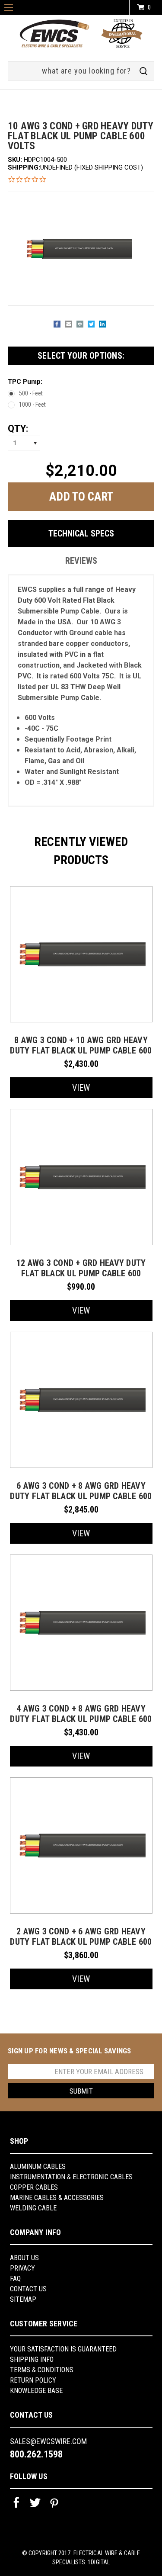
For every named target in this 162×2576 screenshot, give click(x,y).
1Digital (99, 2562)
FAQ (15, 2279)
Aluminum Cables (38, 2166)
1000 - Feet (32, 405)
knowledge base (36, 2391)
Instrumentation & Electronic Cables (71, 2177)
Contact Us (28, 2289)
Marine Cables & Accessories (57, 2198)
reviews (81, 561)
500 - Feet (31, 393)
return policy (33, 2380)
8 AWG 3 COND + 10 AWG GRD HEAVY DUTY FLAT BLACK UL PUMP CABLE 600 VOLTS (81, 1050)
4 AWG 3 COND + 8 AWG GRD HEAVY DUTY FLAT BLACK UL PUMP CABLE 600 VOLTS (81, 1719)
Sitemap (23, 2299)
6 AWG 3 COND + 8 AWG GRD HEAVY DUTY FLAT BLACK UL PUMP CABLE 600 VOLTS (81, 1496)
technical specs (81, 533)
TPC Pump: (25, 382)
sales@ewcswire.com (48, 2441)
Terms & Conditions (42, 2370)
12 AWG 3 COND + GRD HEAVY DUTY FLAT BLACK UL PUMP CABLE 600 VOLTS (81, 1273)
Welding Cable (33, 2208)
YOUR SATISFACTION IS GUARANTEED (63, 2349)
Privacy (22, 2268)
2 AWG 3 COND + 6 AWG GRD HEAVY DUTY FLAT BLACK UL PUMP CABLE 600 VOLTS (81, 1942)
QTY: (18, 429)
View (81, 1088)
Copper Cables (34, 2187)
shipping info (32, 2359)
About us (24, 2258)
